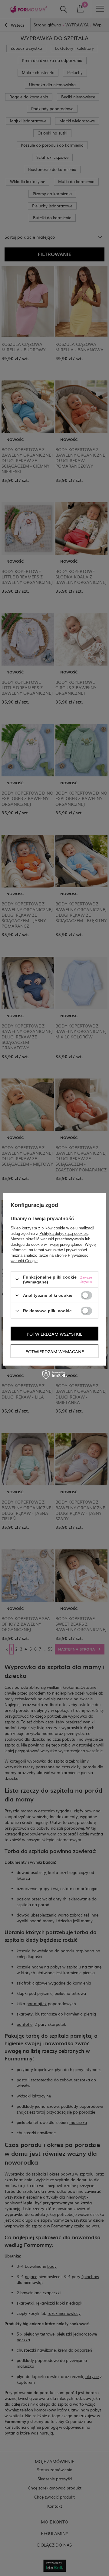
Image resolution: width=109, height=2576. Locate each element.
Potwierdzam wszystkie (54, 1334)
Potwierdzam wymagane (55, 1351)
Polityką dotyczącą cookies (64, 1233)
